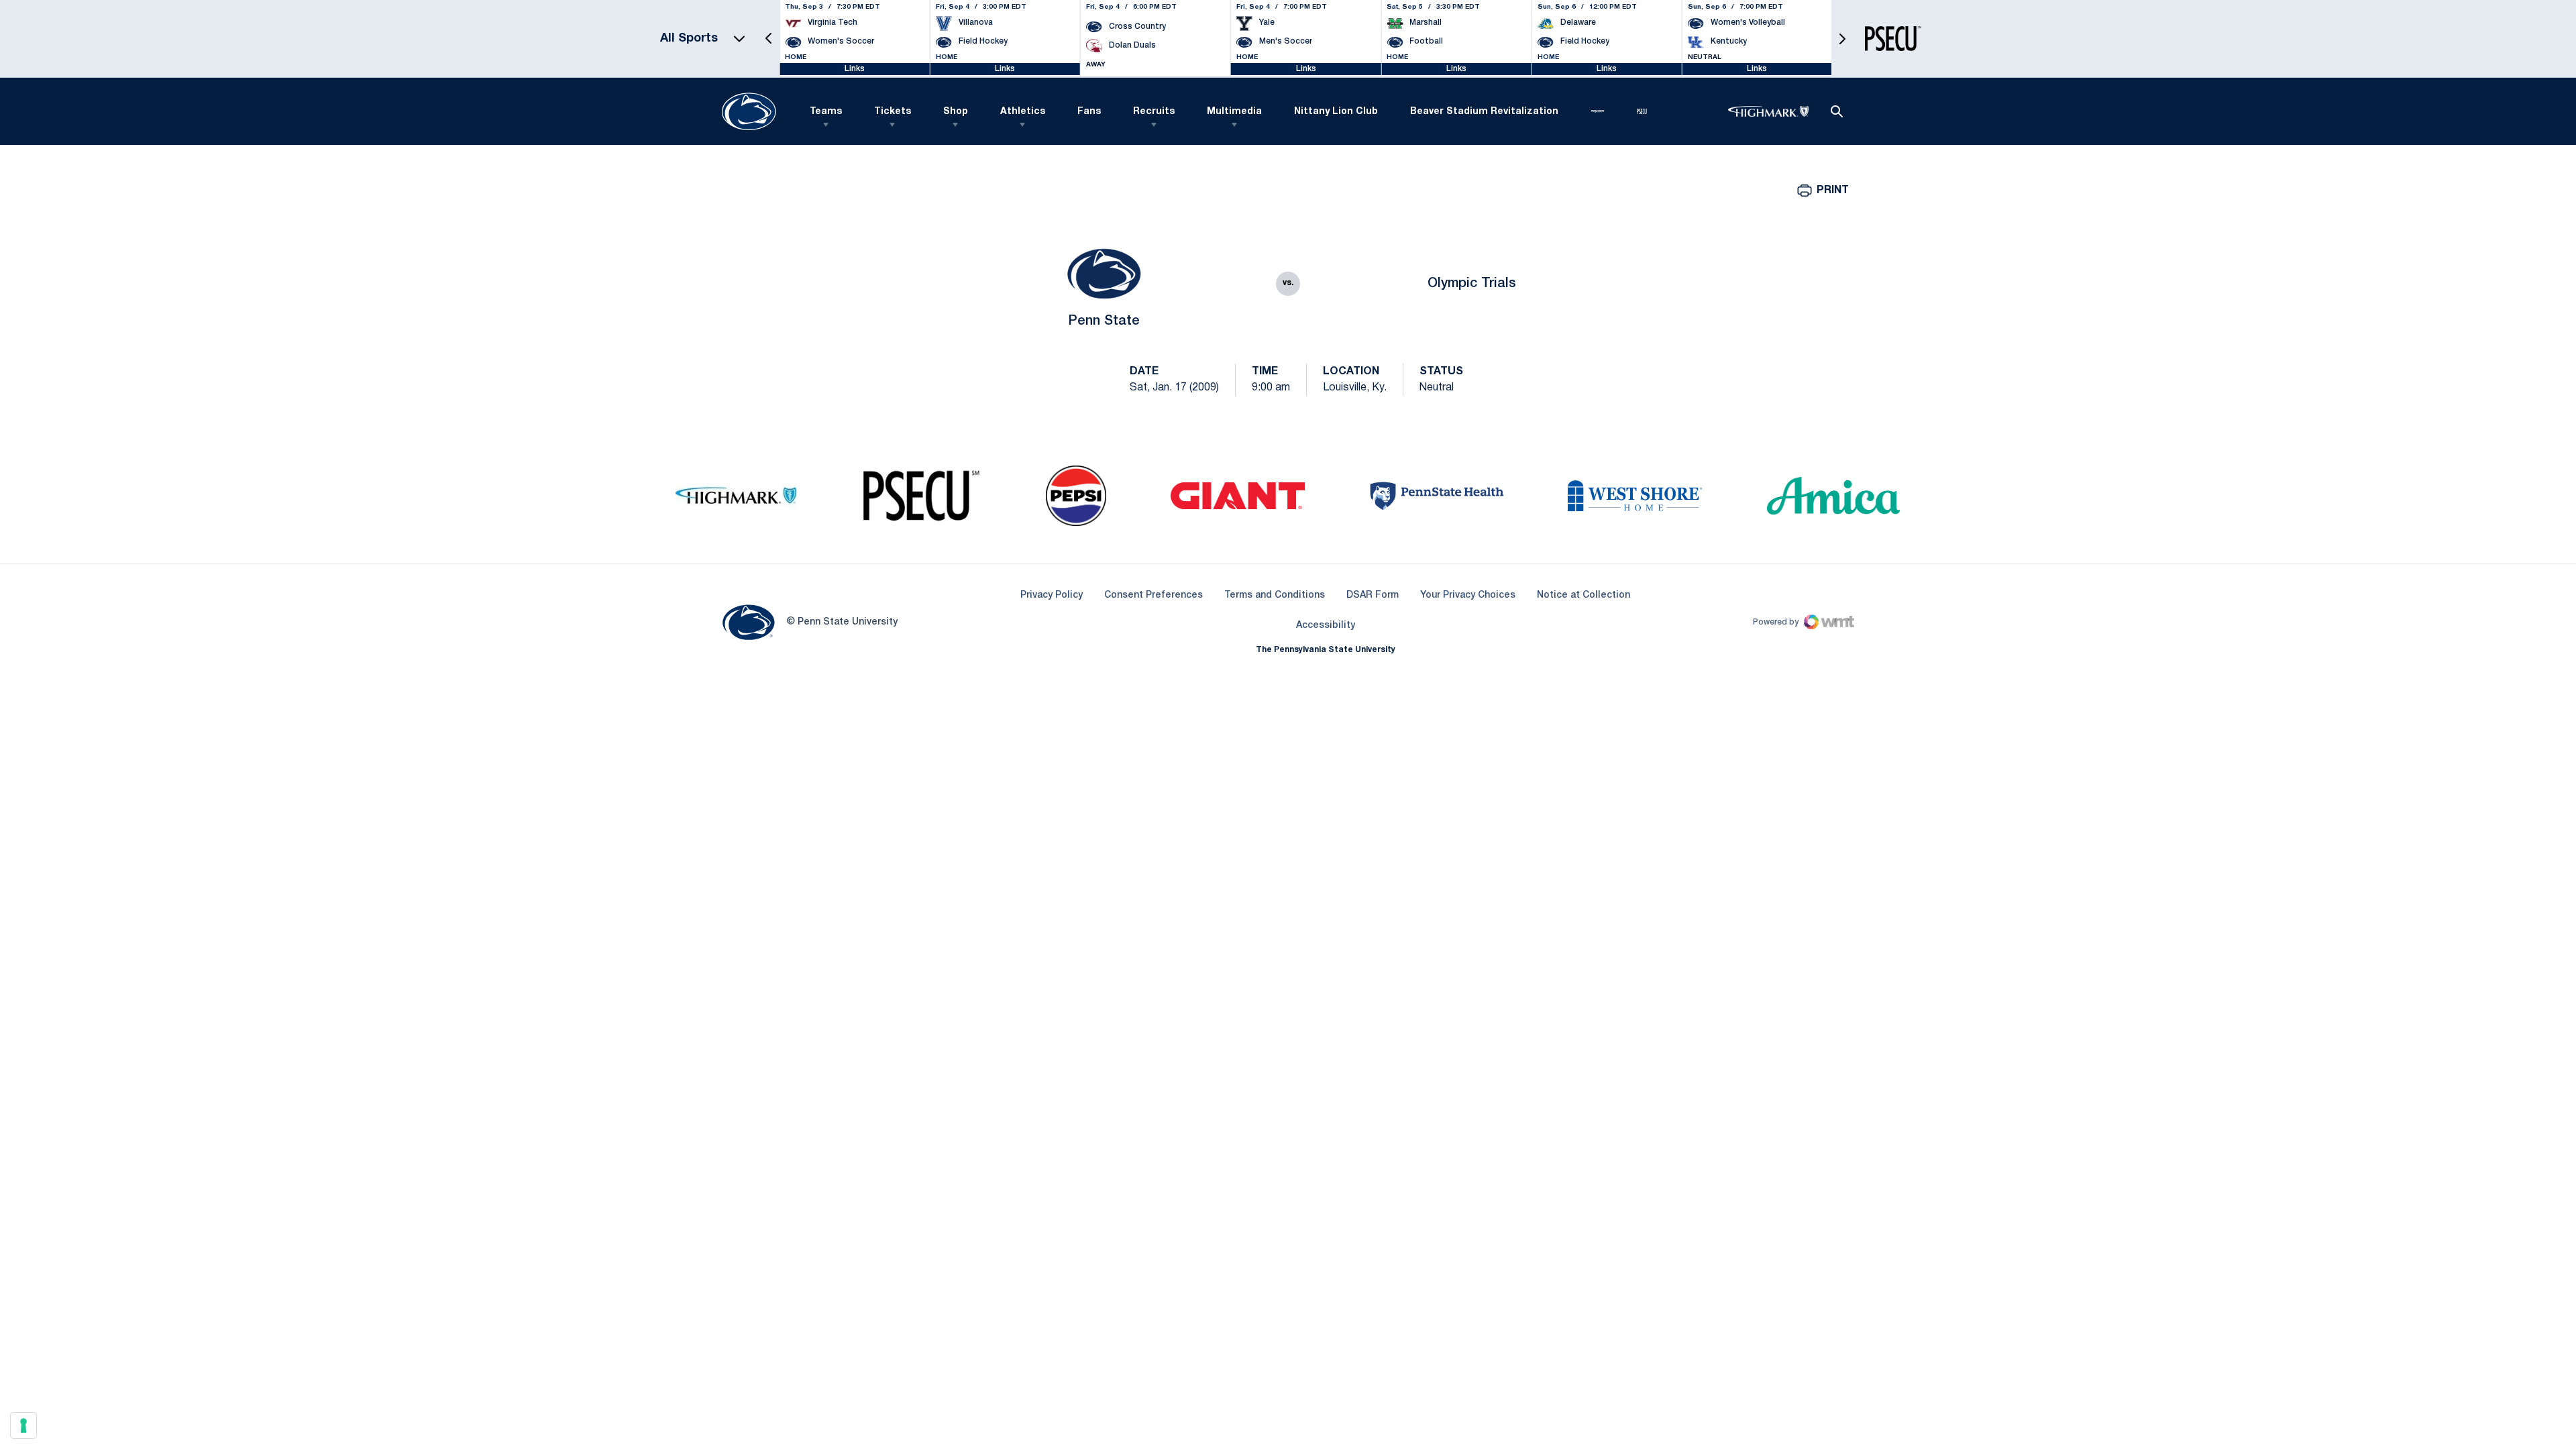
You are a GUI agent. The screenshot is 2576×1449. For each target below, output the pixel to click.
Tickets (893, 112)
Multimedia (1234, 112)
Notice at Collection (1584, 595)
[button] (769, 39)
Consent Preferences (1153, 595)
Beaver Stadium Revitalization (1484, 112)
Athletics (1023, 112)
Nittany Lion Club (1336, 112)
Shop (956, 112)
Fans (1089, 112)
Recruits (1154, 112)
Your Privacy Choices (1468, 595)
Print (1833, 191)
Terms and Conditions (1275, 595)
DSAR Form (1373, 595)
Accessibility (1326, 625)
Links (855, 69)
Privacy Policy (1052, 595)
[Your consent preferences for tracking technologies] (23, 1426)
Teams (826, 112)
